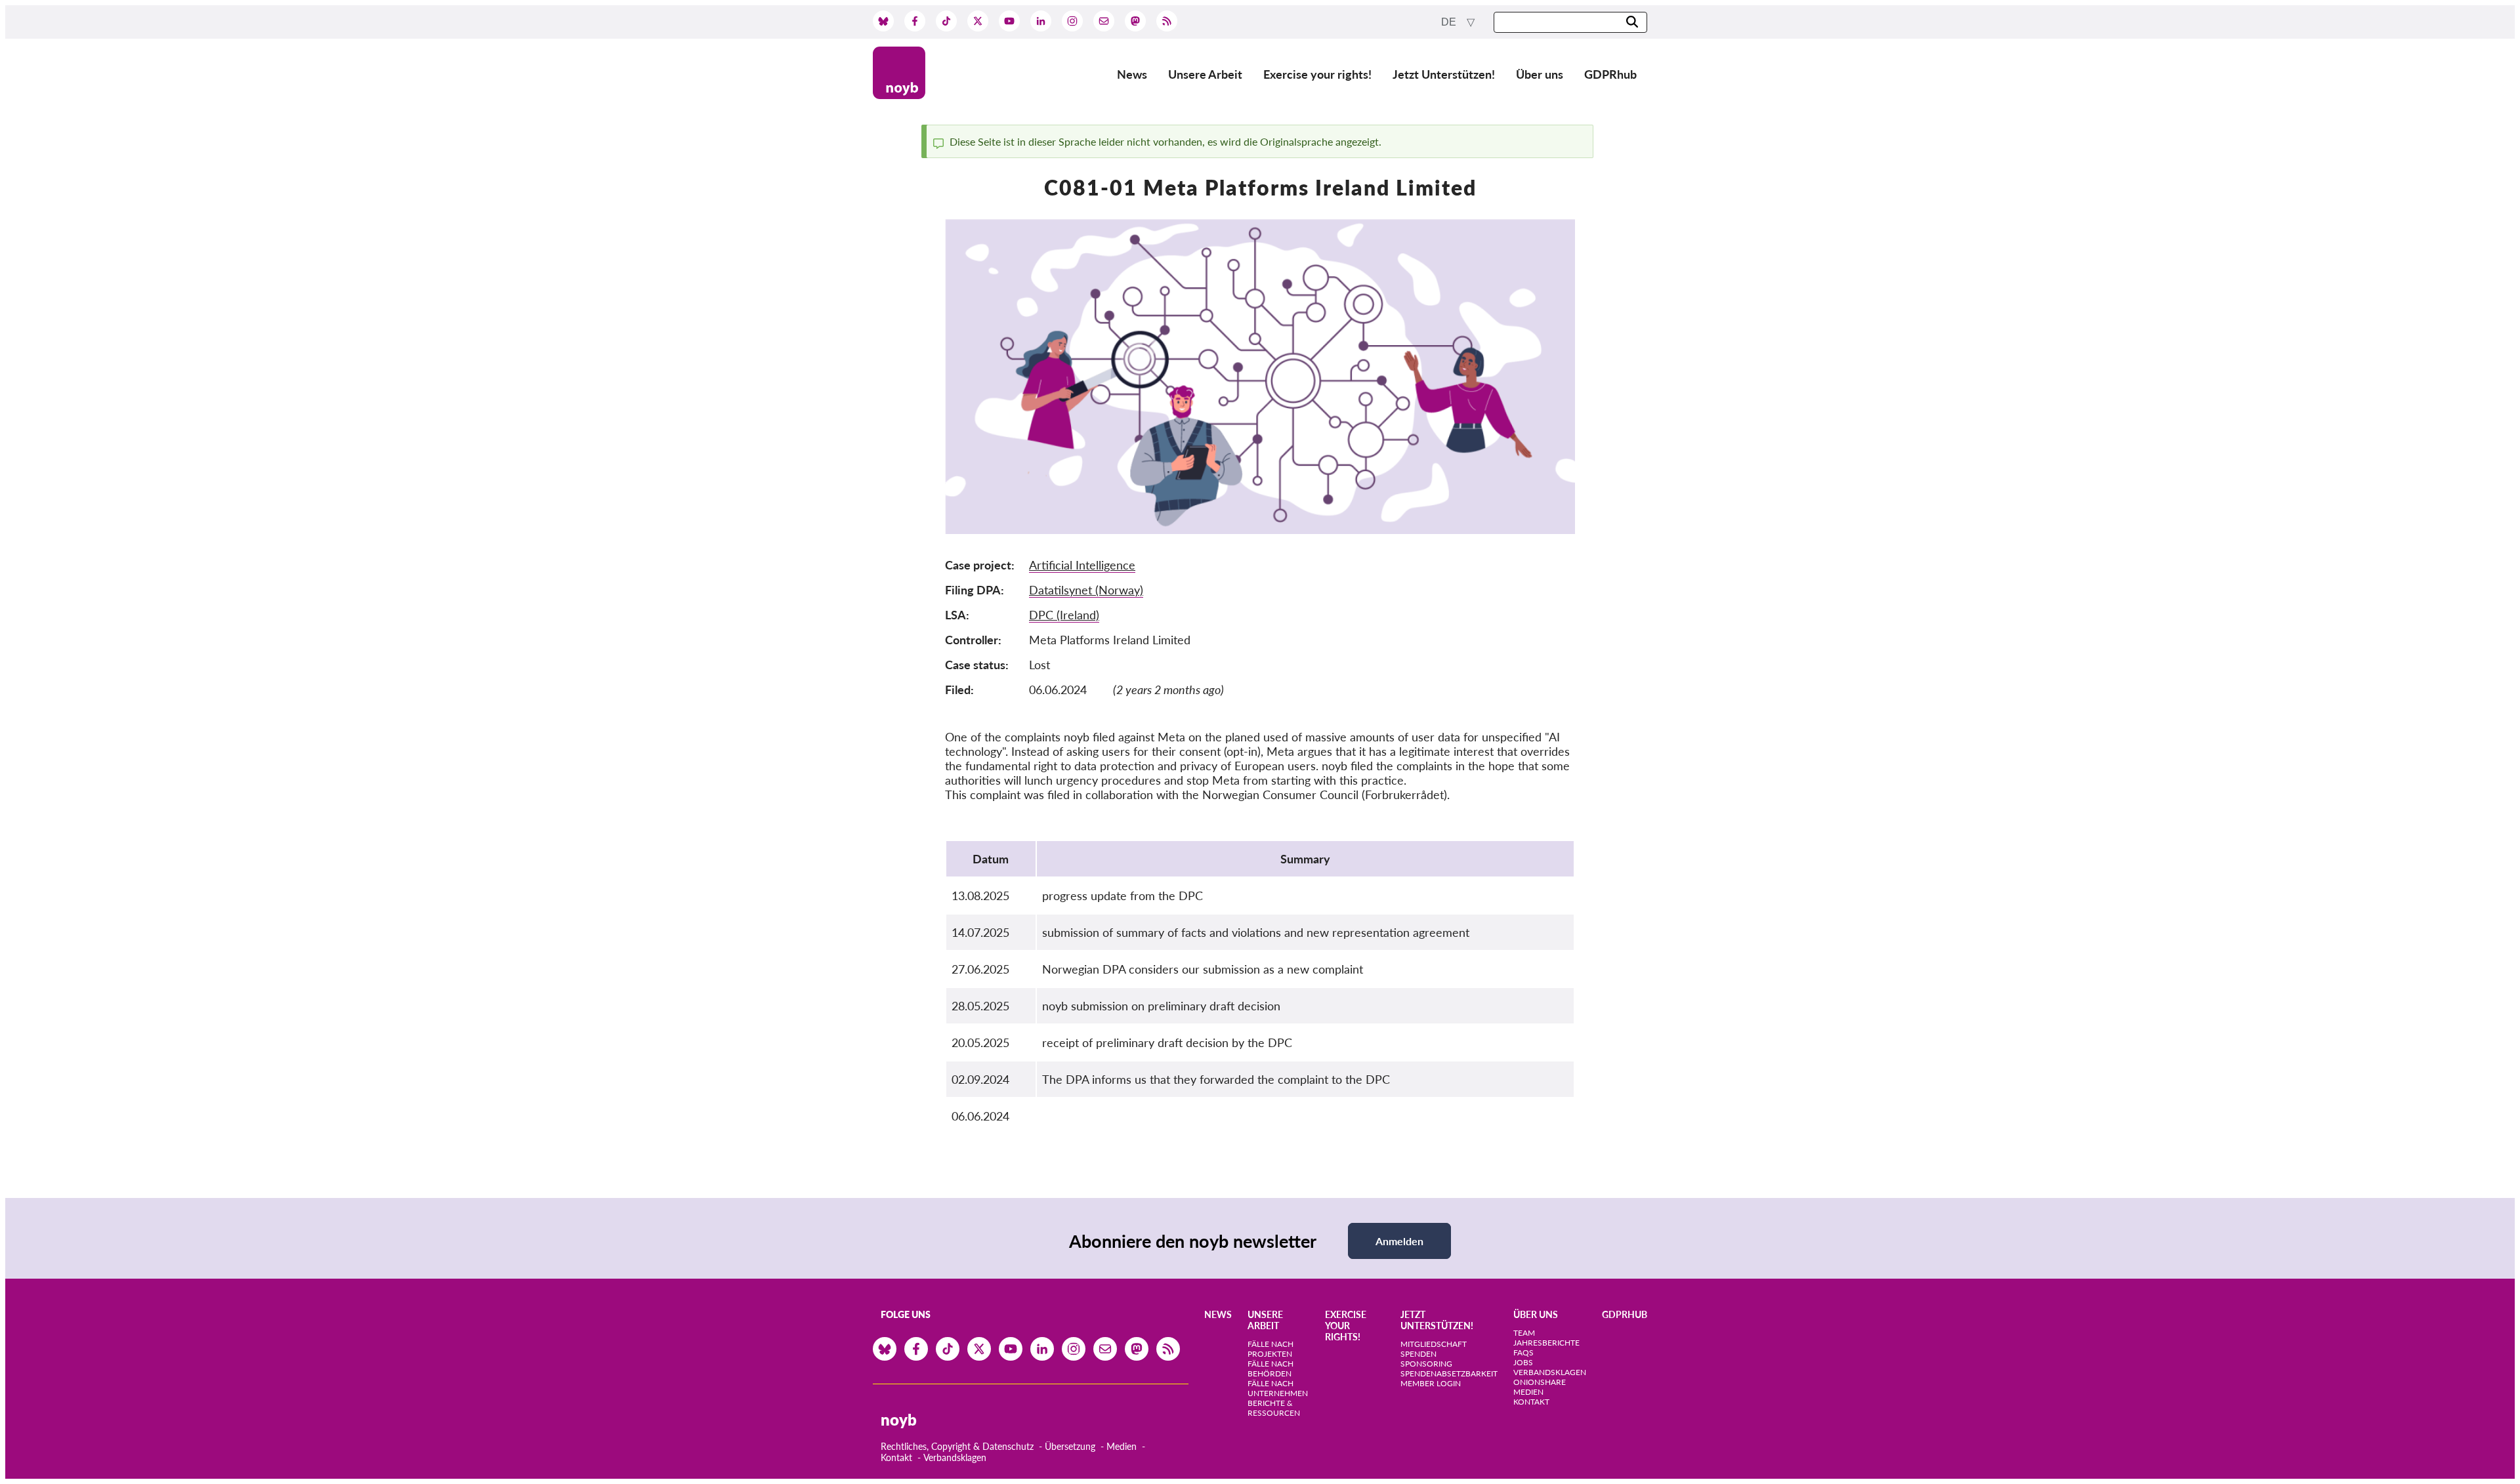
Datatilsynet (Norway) (1086, 590)
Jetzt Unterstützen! (1444, 74)
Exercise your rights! (1317, 74)
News (1132, 74)
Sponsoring (1426, 1364)
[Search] (1632, 23)
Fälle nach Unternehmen (1278, 1388)
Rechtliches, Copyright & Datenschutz (957, 1446)
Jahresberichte (1546, 1343)
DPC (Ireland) (1064, 615)
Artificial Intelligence (1082, 565)
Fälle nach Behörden (1270, 1369)
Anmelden (1399, 1241)
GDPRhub (1610, 74)
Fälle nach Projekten (1270, 1349)
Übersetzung (1070, 1446)
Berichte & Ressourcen (1274, 1408)
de (1450, 22)
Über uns (1540, 74)
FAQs (1523, 1352)
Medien (1122, 1446)
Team (1524, 1333)
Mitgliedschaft (1434, 1344)
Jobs (1523, 1362)
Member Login (1431, 1383)
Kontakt (896, 1457)
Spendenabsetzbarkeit (1449, 1373)
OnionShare (1540, 1382)
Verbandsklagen (955, 1457)
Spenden (1418, 1354)
